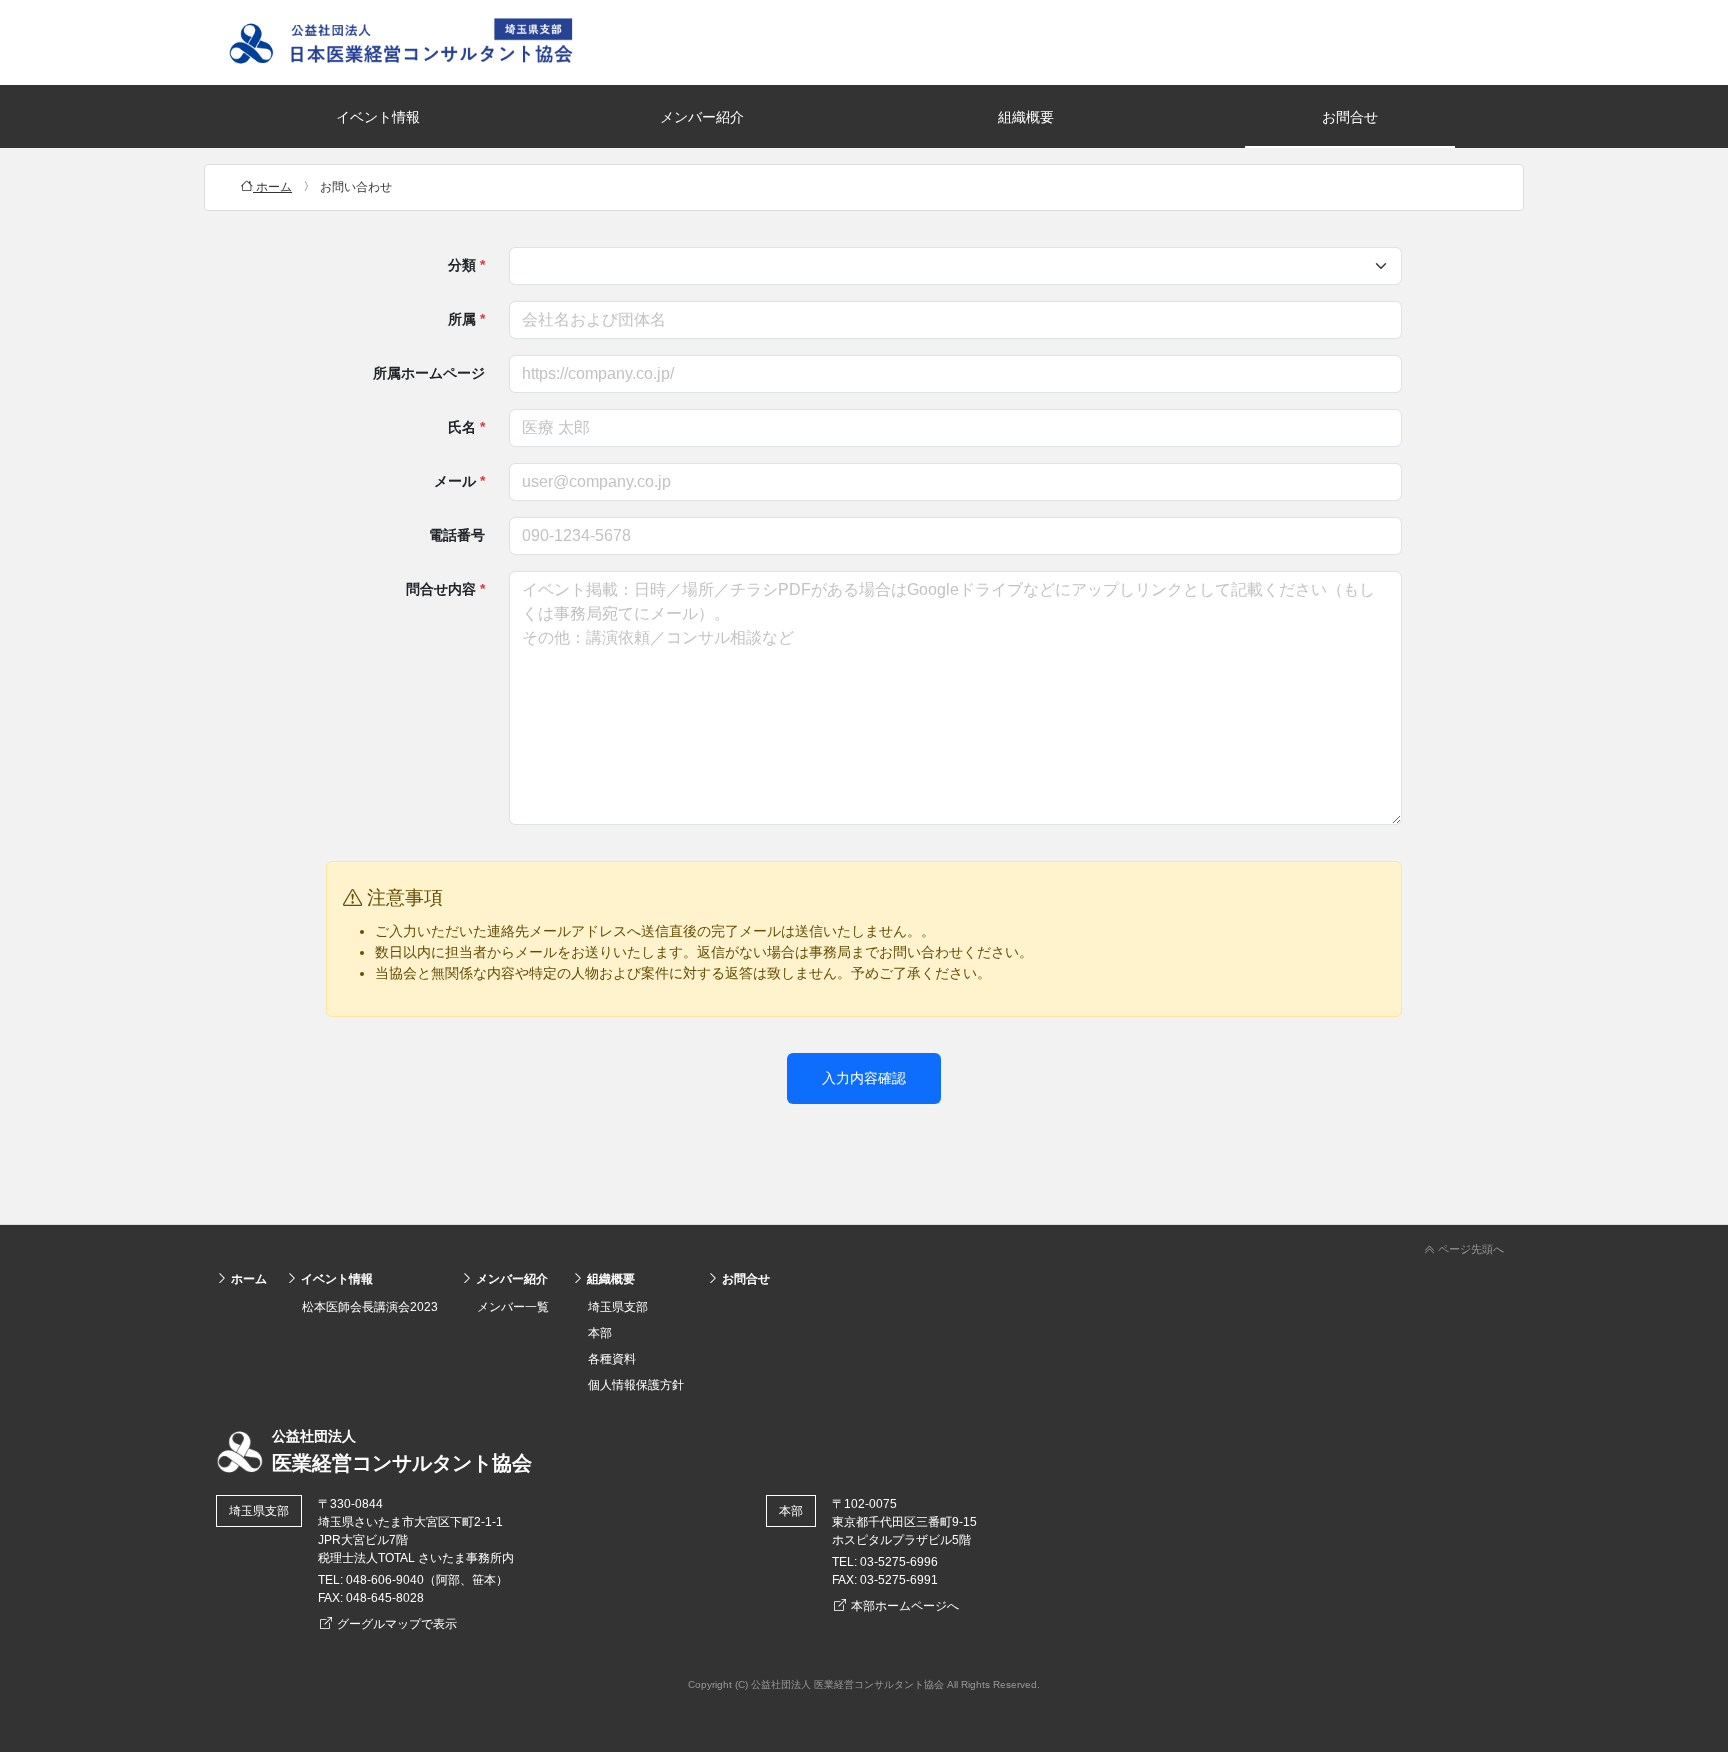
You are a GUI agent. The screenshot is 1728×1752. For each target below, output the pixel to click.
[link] (864, 1245)
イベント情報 (378, 117)
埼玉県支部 (618, 1307)
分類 (466, 265)
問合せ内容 (445, 589)
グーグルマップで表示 (395, 1624)
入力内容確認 (864, 1078)
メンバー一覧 (513, 1307)
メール (459, 481)
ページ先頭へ (1469, 1249)
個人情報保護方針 (636, 1385)
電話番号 (457, 535)
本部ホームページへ (903, 1606)
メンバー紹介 (702, 117)
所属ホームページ (429, 373)
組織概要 (1026, 117)
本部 (600, 1333)
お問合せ (1350, 117)
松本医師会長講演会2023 (370, 1307)
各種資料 (612, 1359)
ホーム (247, 1279)
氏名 (466, 427)
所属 (466, 319)
